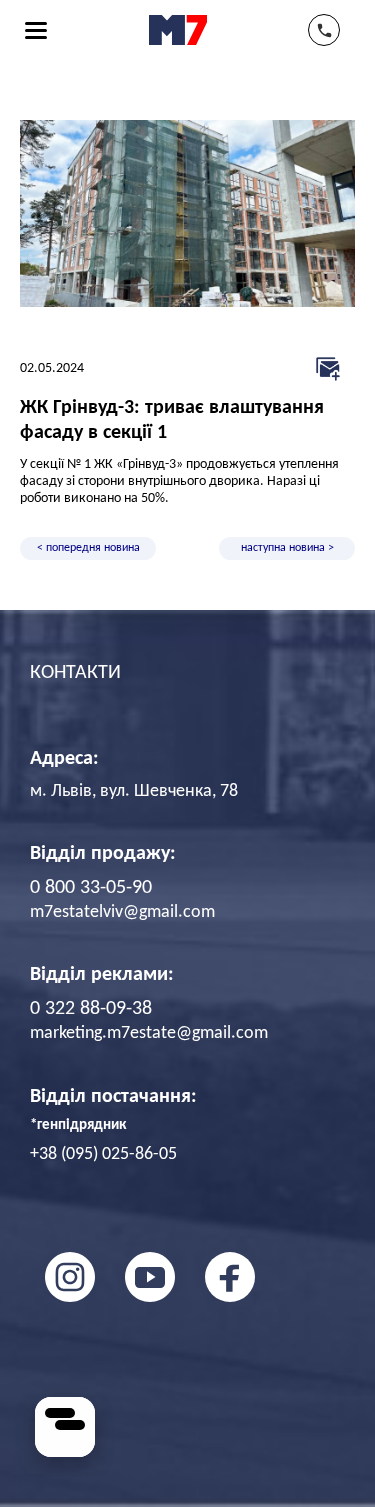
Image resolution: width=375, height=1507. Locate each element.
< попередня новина (88, 548)
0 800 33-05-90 (91, 888)
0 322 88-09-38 (91, 1009)
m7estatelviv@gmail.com (122, 912)
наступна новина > (287, 548)
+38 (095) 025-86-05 (103, 1154)
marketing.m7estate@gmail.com (149, 1033)
